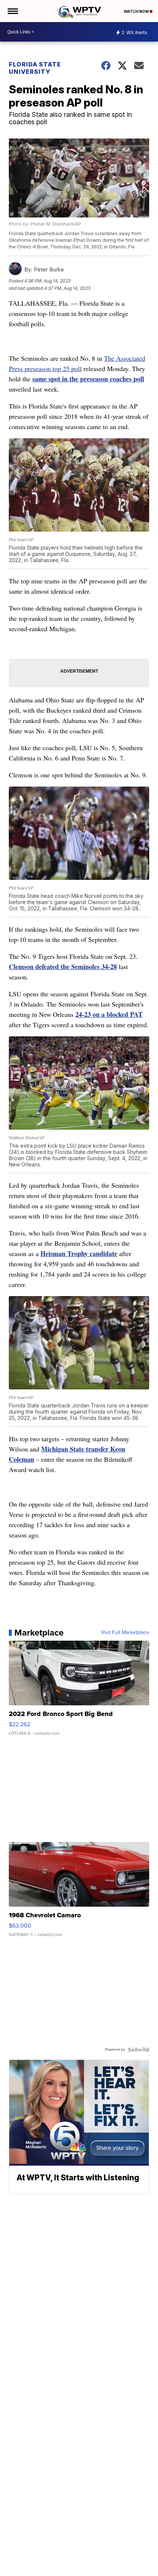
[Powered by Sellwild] (139, 2050)
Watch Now (137, 11)
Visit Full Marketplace (125, 1633)
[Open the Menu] (12, 11)
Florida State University (35, 68)
